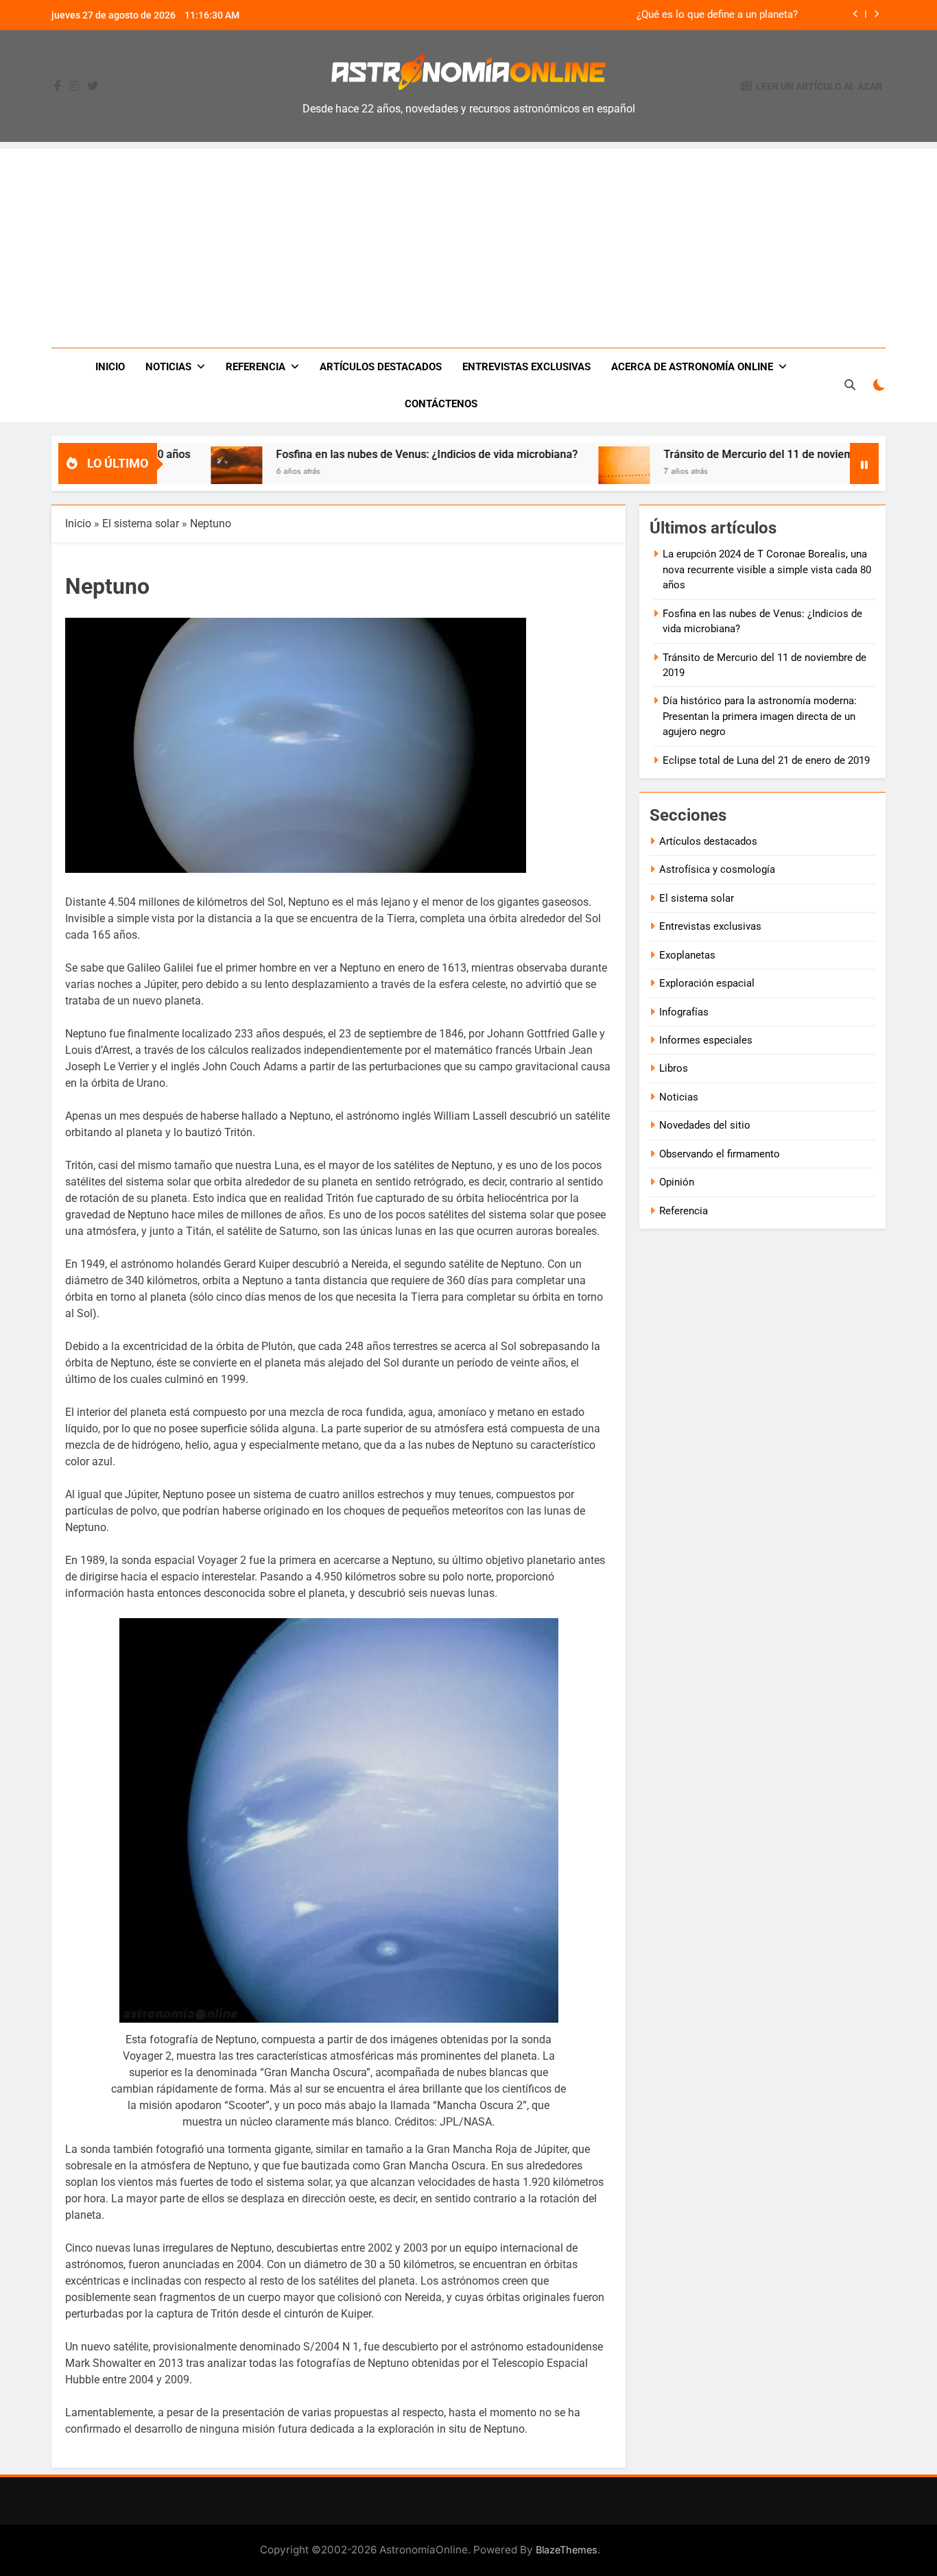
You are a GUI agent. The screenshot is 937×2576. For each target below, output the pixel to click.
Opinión (677, 1182)
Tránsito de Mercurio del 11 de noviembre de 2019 (727, 454)
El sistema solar (141, 523)
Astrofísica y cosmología (717, 869)
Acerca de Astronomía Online (692, 367)
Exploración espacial (707, 983)
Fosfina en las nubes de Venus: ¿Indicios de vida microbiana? (366, 454)
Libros (674, 1068)
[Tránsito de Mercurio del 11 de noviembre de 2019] (564, 472)
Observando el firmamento (720, 1154)
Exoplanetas (687, 955)
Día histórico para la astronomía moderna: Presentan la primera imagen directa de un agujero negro (760, 716)
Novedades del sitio (705, 1125)
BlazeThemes (567, 2550)
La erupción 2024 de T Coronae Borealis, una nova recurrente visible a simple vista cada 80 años (767, 569)
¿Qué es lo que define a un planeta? (717, 15)
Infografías (684, 1012)
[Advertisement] (468, 245)
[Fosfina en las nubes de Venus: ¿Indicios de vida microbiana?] (176, 472)
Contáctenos (441, 404)
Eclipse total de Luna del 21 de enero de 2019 (766, 760)
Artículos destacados (381, 367)
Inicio (110, 367)
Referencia (256, 367)
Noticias (168, 367)
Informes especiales (706, 1040)
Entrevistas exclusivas (526, 367)
